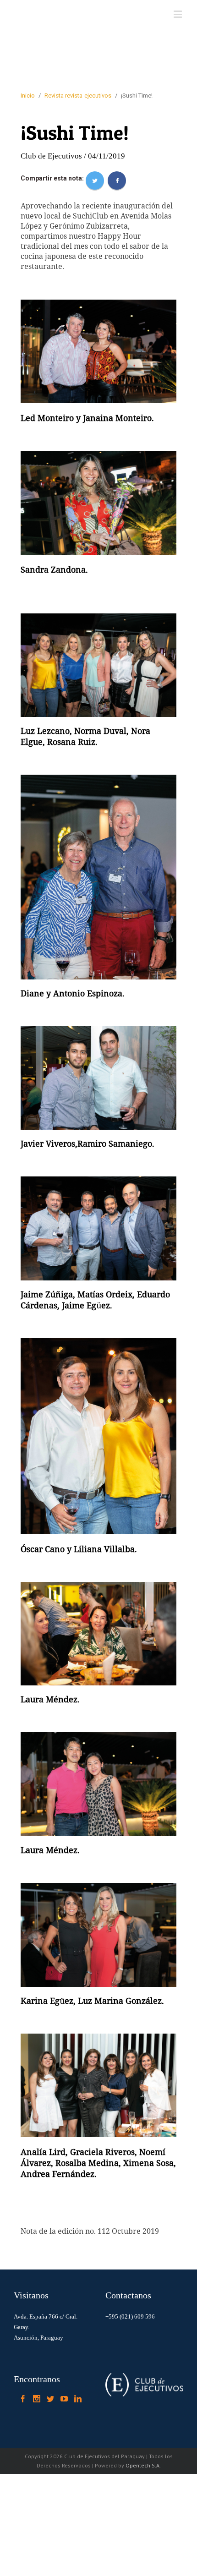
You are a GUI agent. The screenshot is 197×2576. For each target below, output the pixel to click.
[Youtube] (64, 2399)
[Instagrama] (37, 2399)
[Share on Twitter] (95, 180)
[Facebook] (23, 2399)
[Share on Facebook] (117, 180)
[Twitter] (50, 2399)
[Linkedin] (78, 2399)
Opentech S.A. (143, 2465)
